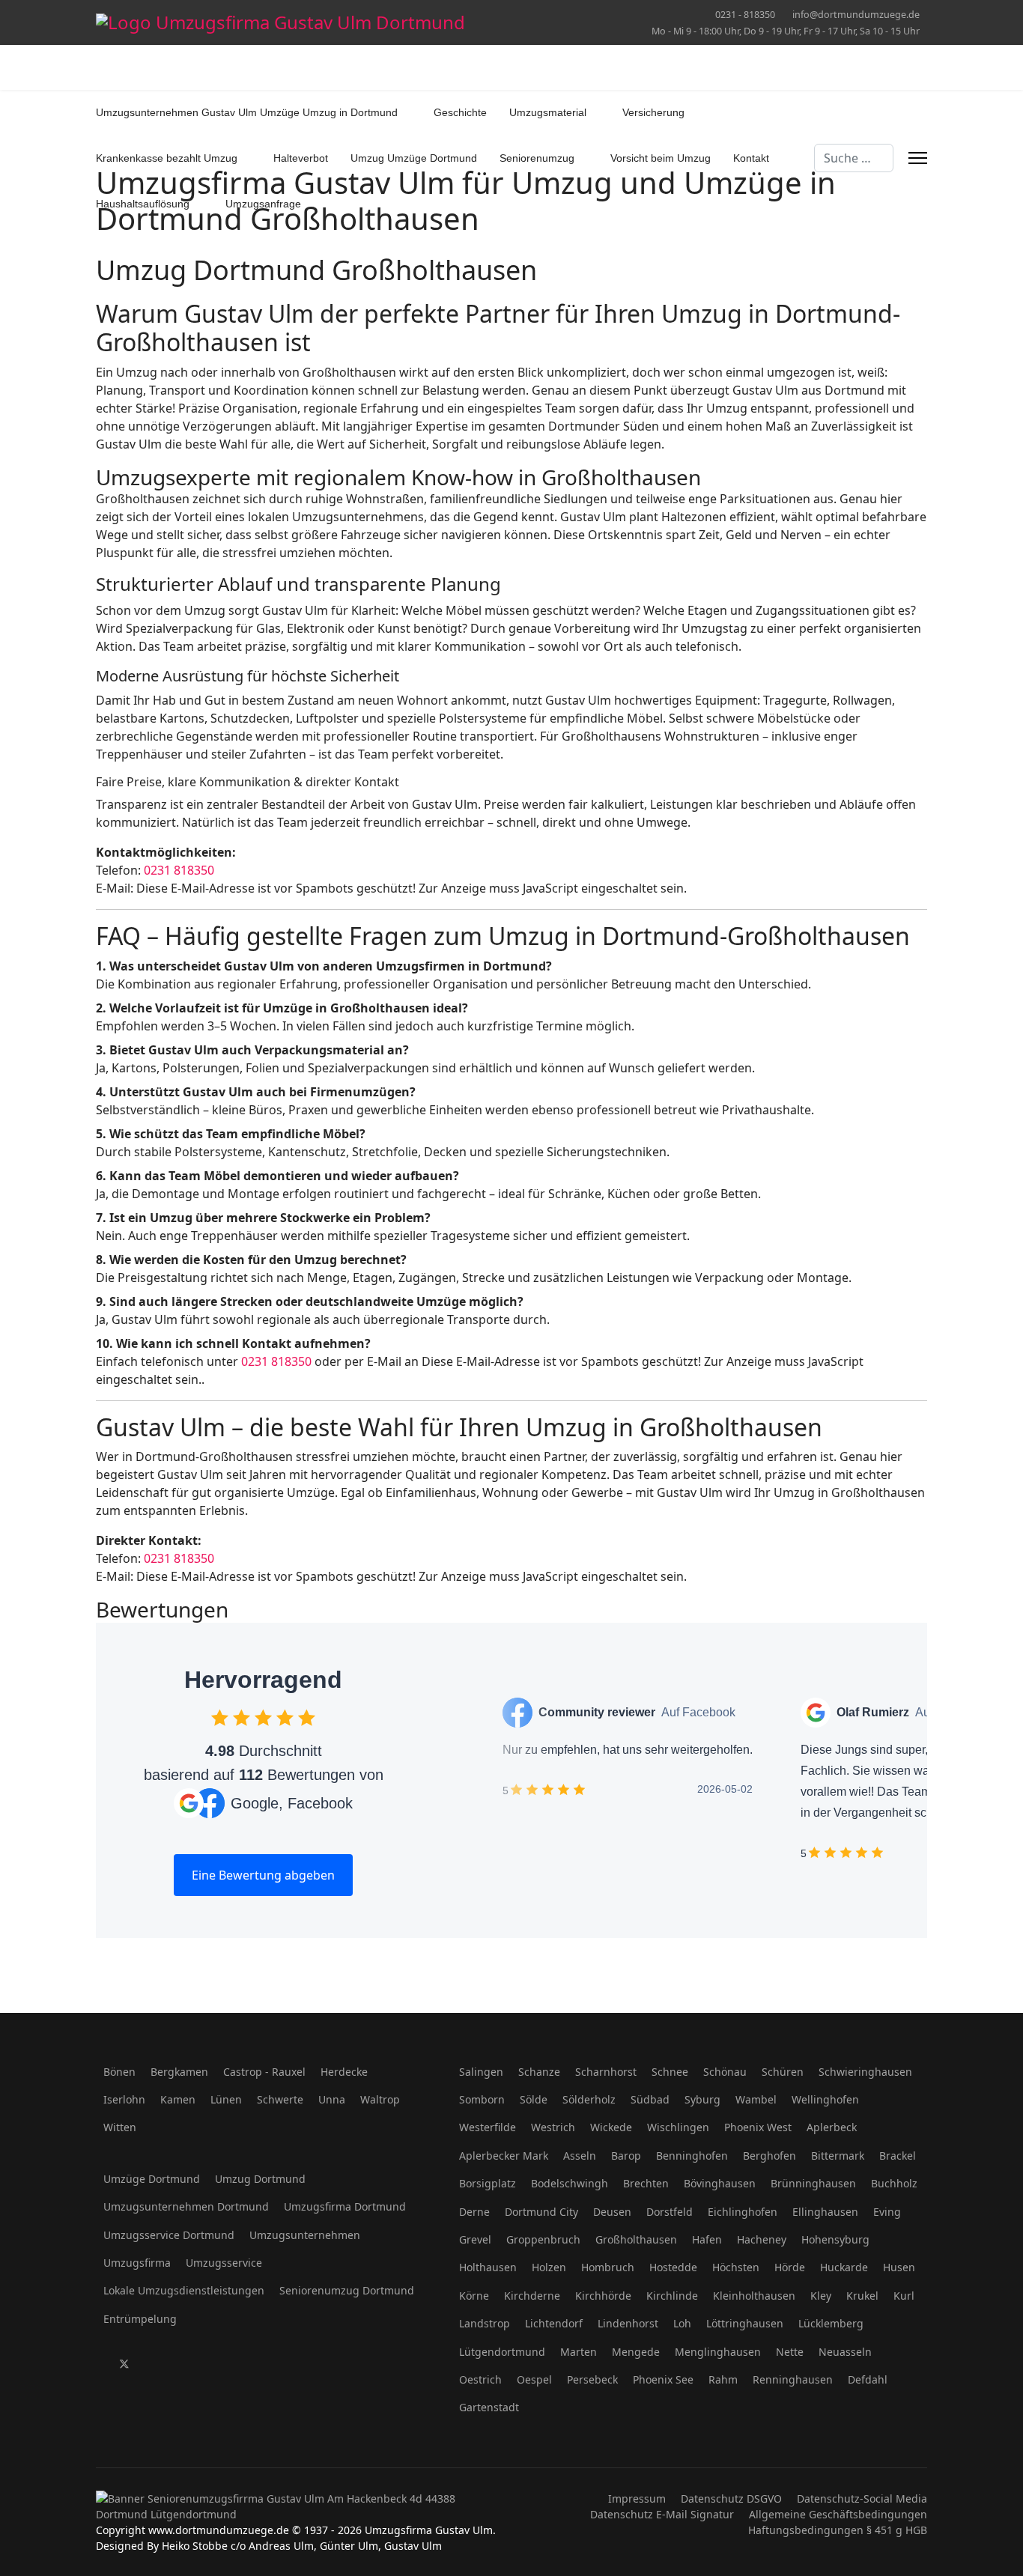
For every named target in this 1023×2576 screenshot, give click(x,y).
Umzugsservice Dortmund (169, 2235)
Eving (887, 2212)
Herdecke (344, 2072)
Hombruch (608, 2267)
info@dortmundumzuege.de (856, 15)
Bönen (119, 2072)
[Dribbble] (218, 2364)
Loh (682, 2323)
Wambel (756, 2099)
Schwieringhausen (865, 2072)
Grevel (475, 2239)
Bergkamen (179, 2072)
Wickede (611, 2127)
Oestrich (480, 2379)
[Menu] (918, 158)
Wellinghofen (825, 2099)
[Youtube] (172, 2364)
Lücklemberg (831, 2323)
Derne (474, 2212)
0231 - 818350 (745, 15)
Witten (120, 2127)
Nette (790, 2352)
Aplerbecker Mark (504, 2156)
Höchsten (736, 2267)
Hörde (790, 2267)
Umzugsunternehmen (305, 2235)
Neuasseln (845, 2352)
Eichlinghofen (743, 2212)
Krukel (862, 2296)
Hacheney (762, 2239)
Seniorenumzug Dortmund (347, 2290)
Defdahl (868, 2379)
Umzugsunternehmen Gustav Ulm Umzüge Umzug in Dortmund (247, 112)
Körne (474, 2296)
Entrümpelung (140, 2319)
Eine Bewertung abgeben (263, 1875)
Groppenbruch (543, 2239)
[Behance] (265, 2364)
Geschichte (460, 112)
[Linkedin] (195, 2364)
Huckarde (844, 2267)
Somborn (482, 2099)
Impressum (637, 2498)
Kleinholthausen (754, 2296)
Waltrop (380, 2099)
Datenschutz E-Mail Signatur (662, 2514)
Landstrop (485, 2323)
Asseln (580, 2156)
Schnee (670, 2072)
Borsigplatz (488, 2183)
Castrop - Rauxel (264, 2072)
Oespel (534, 2379)
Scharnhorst (606, 2072)
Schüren (783, 2072)
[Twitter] (124, 2364)
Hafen (707, 2239)
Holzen (549, 2267)
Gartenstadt (489, 2407)
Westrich (553, 2127)
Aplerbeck (832, 2127)
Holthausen (488, 2267)
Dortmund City (541, 2212)
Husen (899, 2267)
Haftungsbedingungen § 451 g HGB (838, 2530)
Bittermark (838, 2156)
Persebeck (592, 2379)
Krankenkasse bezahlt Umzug (167, 158)
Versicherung (653, 112)
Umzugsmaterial (548, 112)
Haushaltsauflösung (143, 204)
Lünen (226, 2099)
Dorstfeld (670, 2212)
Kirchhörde (603, 2296)
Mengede (636, 2352)
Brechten (646, 2183)
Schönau (725, 2072)
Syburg (702, 2099)
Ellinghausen (825, 2212)
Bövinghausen (720, 2183)
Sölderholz (589, 2099)
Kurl (904, 2296)
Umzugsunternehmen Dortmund (186, 2206)
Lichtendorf (554, 2323)
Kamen (178, 2099)
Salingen (481, 2072)
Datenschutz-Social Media (862, 2498)
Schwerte (280, 2099)
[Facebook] (100, 2364)
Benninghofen (692, 2156)
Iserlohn (124, 2099)
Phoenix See (663, 2379)
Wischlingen (678, 2127)
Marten (579, 2352)
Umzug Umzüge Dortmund (414, 158)
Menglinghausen (718, 2352)
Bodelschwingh (570, 2183)
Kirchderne (532, 2296)
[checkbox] (220, 1717)
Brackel (898, 2156)
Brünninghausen (813, 2183)
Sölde (534, 2099)
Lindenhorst (628, 2323)
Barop (626, 2156)
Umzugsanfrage (263, 204)
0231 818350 (179, 870)
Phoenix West (758, 2127)
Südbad (650, 2099)
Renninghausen (793, 2379)
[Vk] (311, 2364)
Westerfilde (488, 2127)
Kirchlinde (672, 2296)
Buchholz (894, 2183)
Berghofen (769, 2156)
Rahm (723, 2379)
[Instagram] (242, 2364)
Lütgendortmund (502, 2352)
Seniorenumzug (537, 158)
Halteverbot (301, 158)
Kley (821, 2296)
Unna (332, 2099)
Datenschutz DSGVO (731, 2498)
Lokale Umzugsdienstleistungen (184, 2290)
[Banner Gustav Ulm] (298, 2506)
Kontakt (751, 158)
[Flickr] (288, 2364)
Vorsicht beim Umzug (661, 158)
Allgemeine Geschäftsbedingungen (838, 2514)
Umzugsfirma (137, 2263)
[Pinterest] (149, 2364)
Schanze (539, 2072)
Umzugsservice (224, 2263)
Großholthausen (636, 2239)
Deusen (612, 2212)
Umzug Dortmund (260, 2179)
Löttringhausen (745, 2323)
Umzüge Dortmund (152, 2179)
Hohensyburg (835, 2239)
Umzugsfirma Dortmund (345, 2206)
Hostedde (673, 2267)
